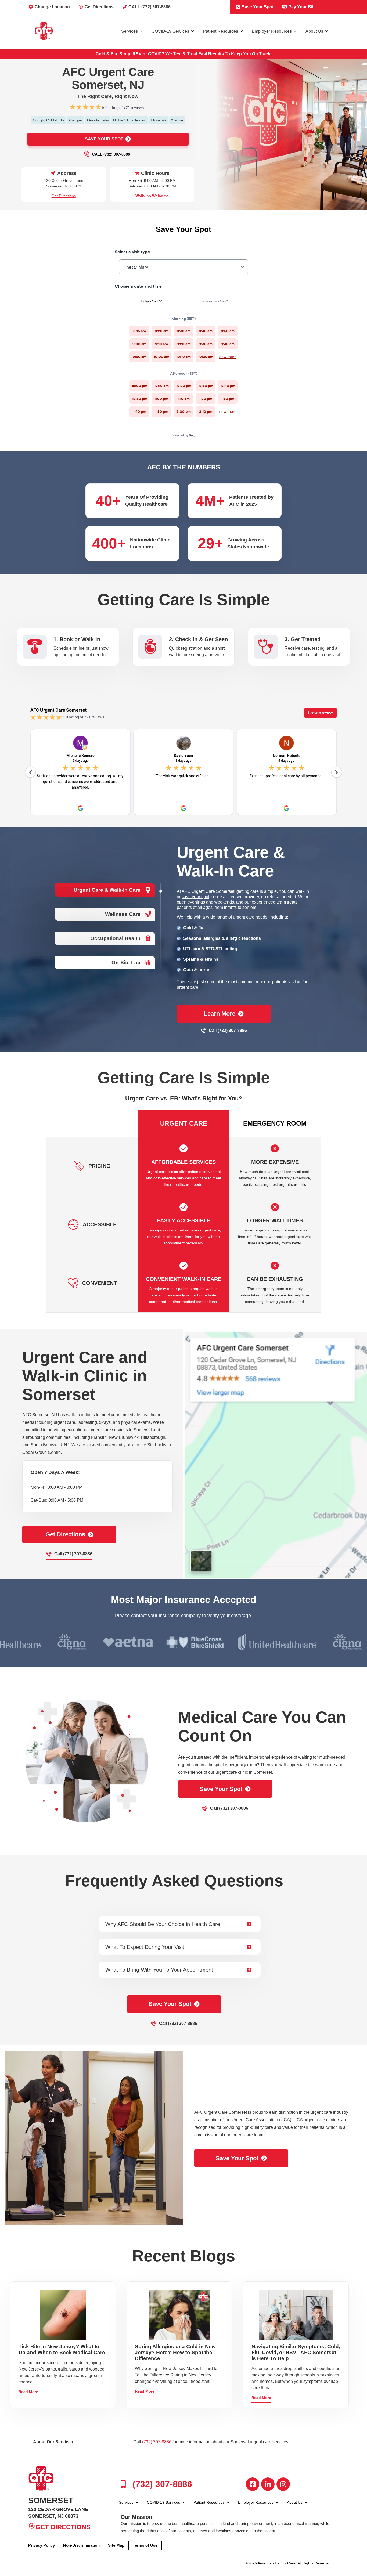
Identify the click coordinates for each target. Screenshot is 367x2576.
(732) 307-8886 (157, 2442)
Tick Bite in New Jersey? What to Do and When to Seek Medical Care (62, 2349)
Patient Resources (220, 31)
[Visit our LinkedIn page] (268, 2484)
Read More (28, 2392)
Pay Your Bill (301, 7)
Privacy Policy (42, 2545)
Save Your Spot (257, 7)
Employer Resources (272, 31)
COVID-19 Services (170, 31)
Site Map (116, 2545)
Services (129, 31)
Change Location (52, 7)
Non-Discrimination (81, 2545)
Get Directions (99, 7)
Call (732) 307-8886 (111, 154)
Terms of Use (145, 2545)
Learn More (220, 1014)
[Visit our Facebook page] (253, 2484)
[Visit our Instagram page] (283, 2484)
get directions (65, 1534)
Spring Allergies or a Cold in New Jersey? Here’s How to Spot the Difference (175, 2352)
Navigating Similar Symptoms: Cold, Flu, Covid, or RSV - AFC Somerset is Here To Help (296, 2352)
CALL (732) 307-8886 (150, 7)
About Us (314, 31)
